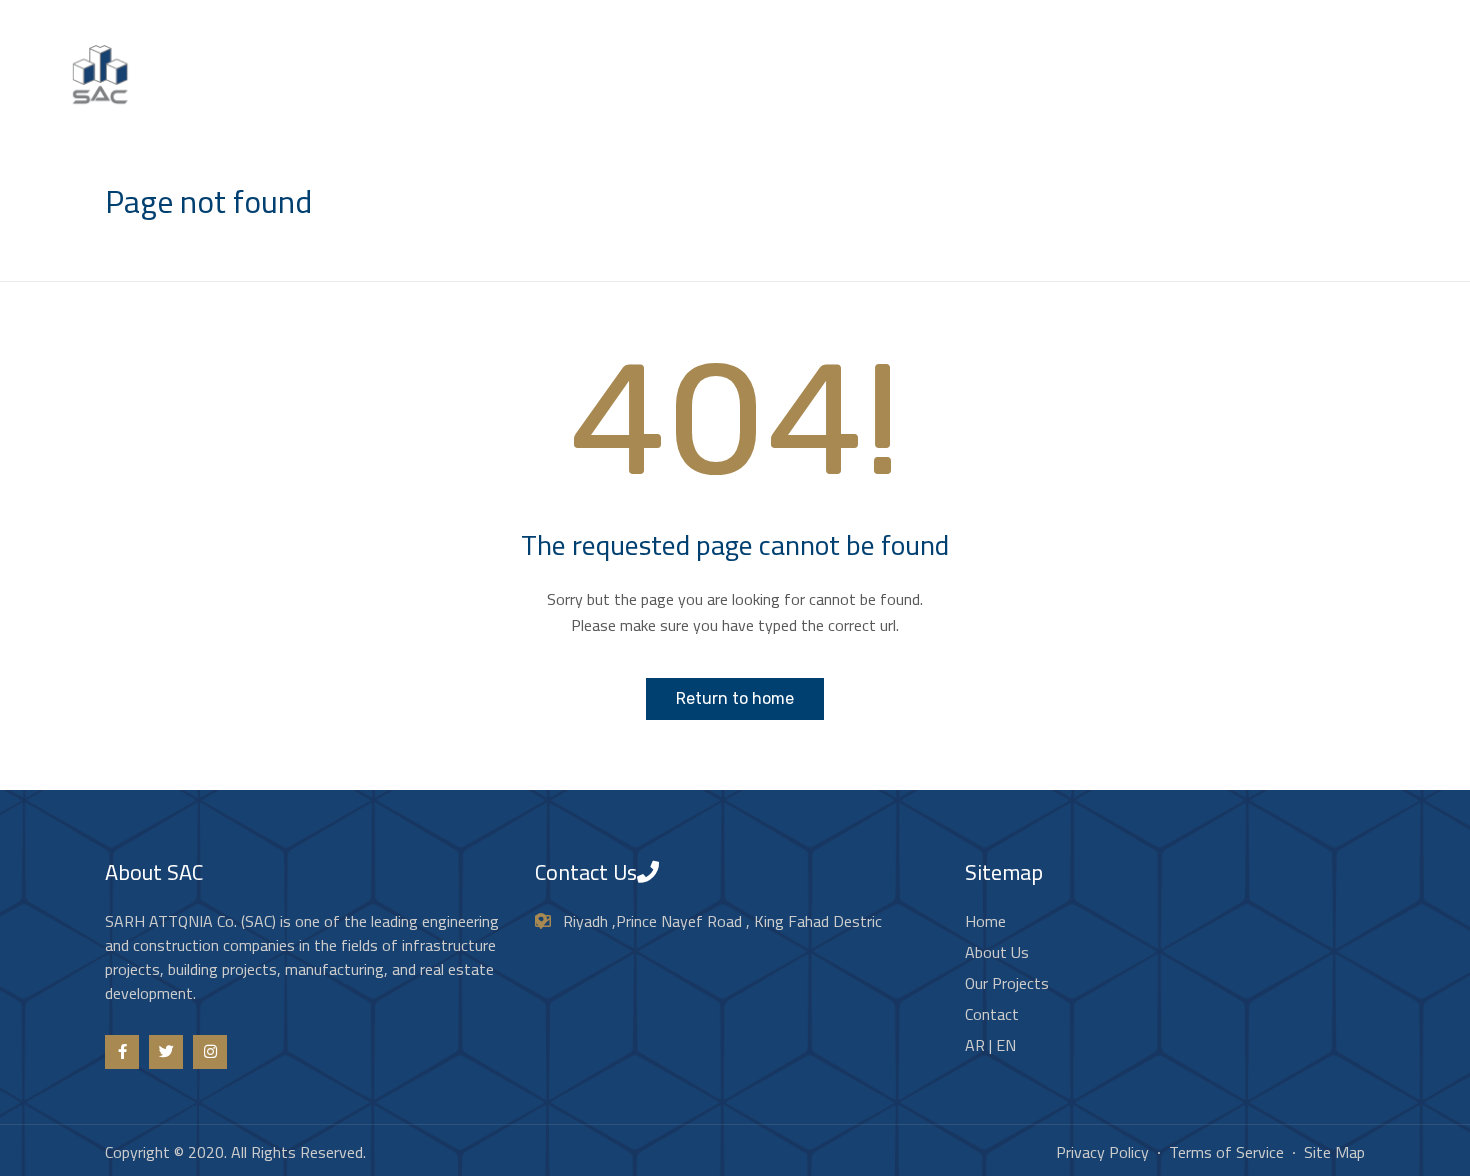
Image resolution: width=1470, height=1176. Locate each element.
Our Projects (1215, 94)
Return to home (735, 698)
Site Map (1334, 1152)
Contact (1317, 94)
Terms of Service (1226, 1152)
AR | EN (1402, 94)
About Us (1109, 94)
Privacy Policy (1102, 1152)
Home (1024, 94)
